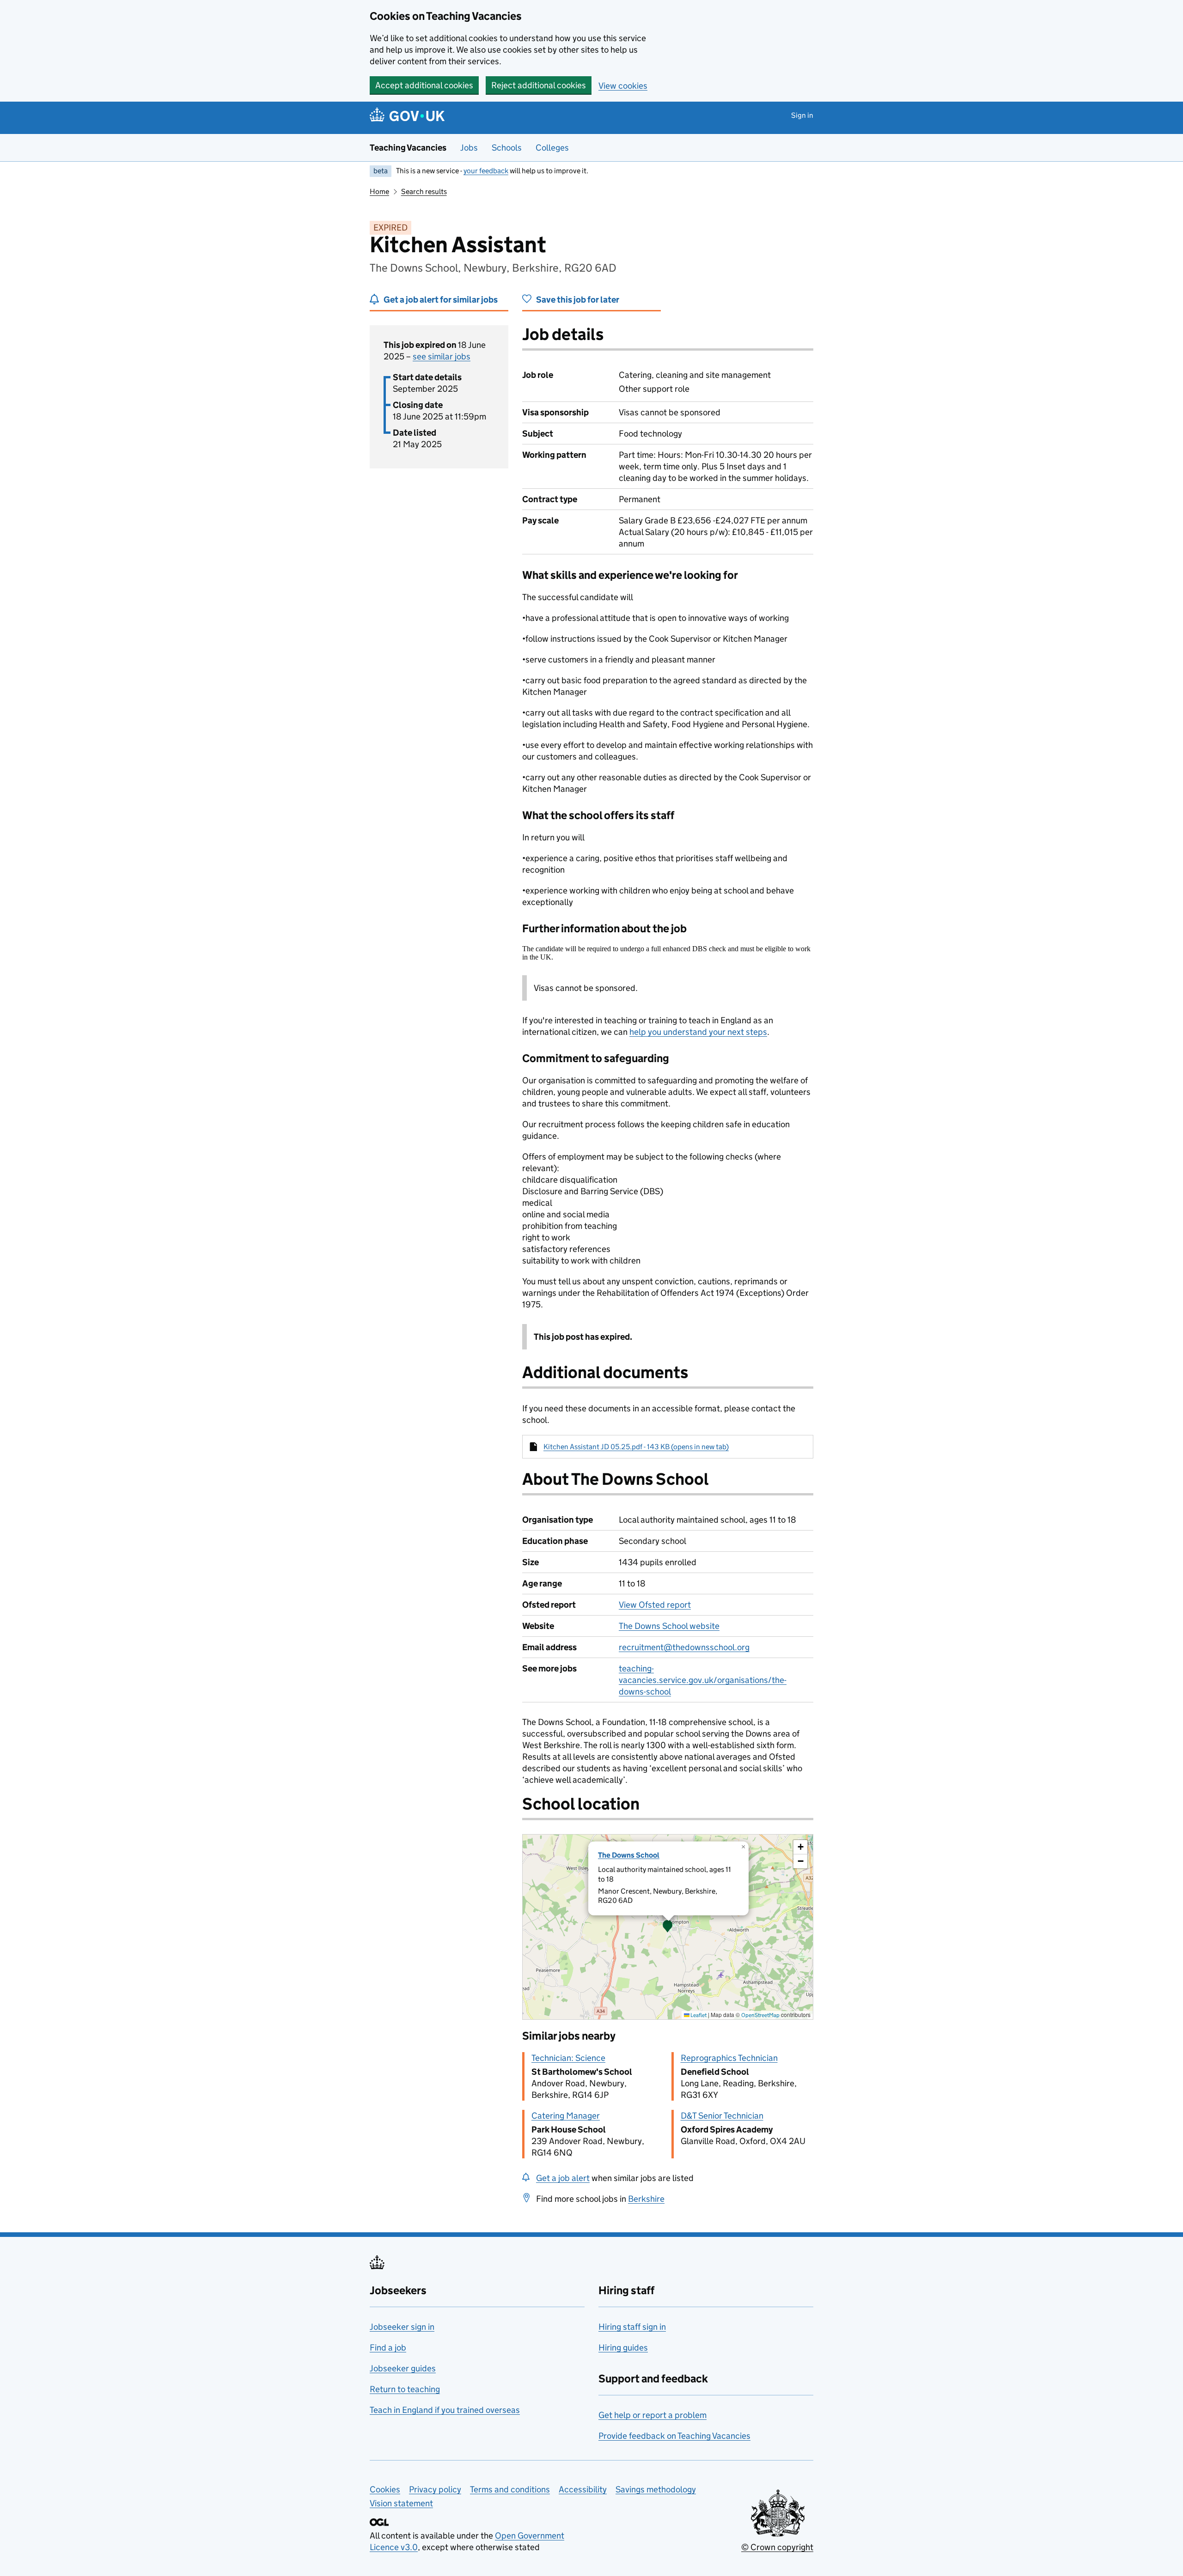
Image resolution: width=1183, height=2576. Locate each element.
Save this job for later (578, 300)
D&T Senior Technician (722, 2116)
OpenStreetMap (760, 2015)
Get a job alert (563, 2178)
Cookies (385, 2489)
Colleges (552, 148)
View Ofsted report (655, 1605)
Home (379, 191)
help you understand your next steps (698, 1032)
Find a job (388, 2348)
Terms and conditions (510, 2489)
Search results (424, 191)
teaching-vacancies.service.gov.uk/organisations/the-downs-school (703, 1680)
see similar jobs (442, 356)
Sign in (802, 115)
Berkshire (646, 2199)
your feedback (486, 171)
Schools (507, 148)
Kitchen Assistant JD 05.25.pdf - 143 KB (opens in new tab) (636, 1447)
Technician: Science (568, 2058)
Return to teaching (405, 2389)
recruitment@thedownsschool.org (684, 1647)
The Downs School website (669, 1626)
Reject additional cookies (539, 85)
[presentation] (668, 1927)
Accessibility (583, 2489)
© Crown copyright (777, 2547)
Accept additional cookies (424, 85)
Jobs (469, 148)
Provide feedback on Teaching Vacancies (674, 2436)
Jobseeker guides (403, 2368)
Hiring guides (623, 2348)
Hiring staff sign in (632, 2327)
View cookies (623, 86)
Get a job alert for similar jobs (441, 300)
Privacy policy (435, 2489)
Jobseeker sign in (402, 2327)
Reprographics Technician (729, 2058)
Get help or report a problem (652, 2415)
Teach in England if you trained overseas (445, 2410)
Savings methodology (656, 2489)
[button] (668, 1927)
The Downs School (629, 1855)
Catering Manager (566, 2116)
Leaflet (698, 2015)
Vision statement (401, 2503)
